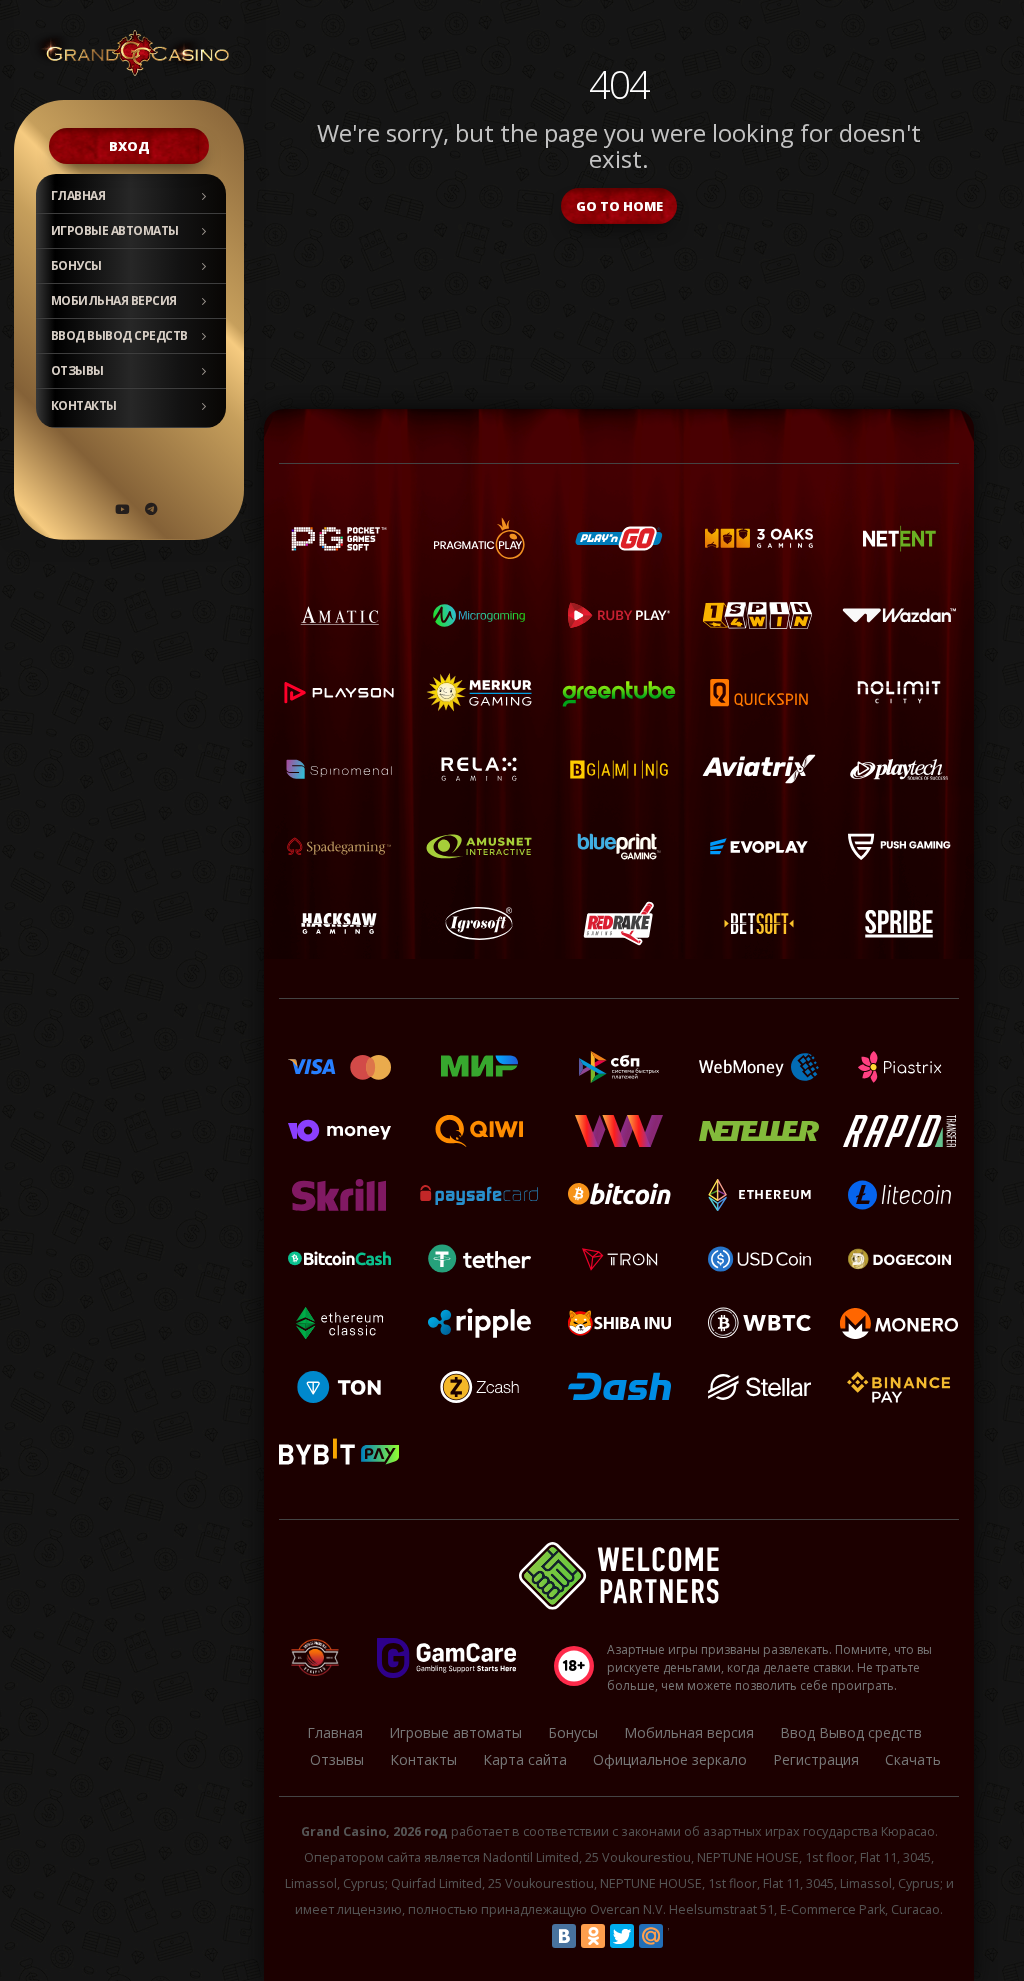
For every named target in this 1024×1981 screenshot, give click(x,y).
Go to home (619, 206)
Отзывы (77, 370)
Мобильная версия (114, 300)
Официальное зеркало (670, 1759)
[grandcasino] (151, 509)
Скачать (913, 1759)
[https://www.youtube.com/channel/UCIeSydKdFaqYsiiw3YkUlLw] (122, 509)
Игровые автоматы (115, 230)
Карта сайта (525, 1759)
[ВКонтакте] (564, 1936)
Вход (129, 146)
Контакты (84, 405)
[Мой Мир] (651, 1936)
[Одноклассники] (593, 1936)
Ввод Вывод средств (119, 335)
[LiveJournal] (680, 1936)
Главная (78, 195)
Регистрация (816, 1759)
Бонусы (76, 265)
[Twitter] (622, 1936)
